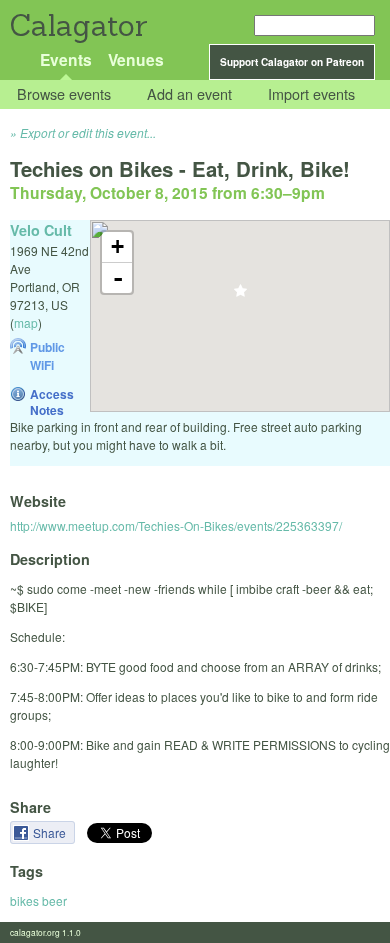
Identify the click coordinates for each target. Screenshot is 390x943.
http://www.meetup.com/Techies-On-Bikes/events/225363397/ (176, 525)
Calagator (77, 25)
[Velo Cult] (240, 296)
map (26, 322)
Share (51, 832)
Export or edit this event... (88, 132)
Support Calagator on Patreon (292, 62)
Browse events (64, 94)
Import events (311, 94)
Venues (136, 59)
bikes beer (38, 900)
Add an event (189, 94)
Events (66, 59)
